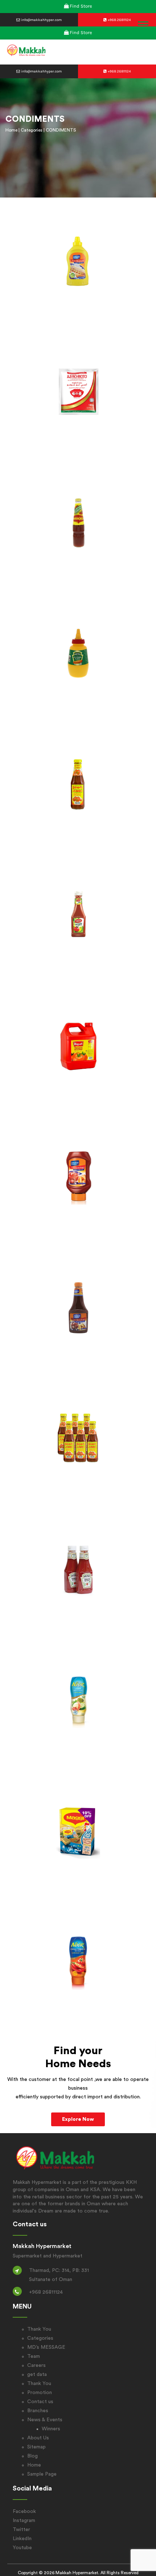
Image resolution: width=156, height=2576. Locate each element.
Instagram (24, 2521)
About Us (38, 2438)
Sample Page (42, 2474)
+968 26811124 (119, 20)
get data (37, 2375)
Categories (32, 130)
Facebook (24, 2511)
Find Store (81, 6)
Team (34, 2356)
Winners (51, 2429)
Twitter (21, 2530)
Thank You (39, 2329)
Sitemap (36, 2447)
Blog (32, 2456)
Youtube (22, 2548)
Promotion (40, 2393)
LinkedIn (22, 2539)
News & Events (45, 2420)
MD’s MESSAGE (46, 2347)
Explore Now (78, 2119)
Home (11, 130)
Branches (38, 2411)
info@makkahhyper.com (41, 20)
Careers (36, 2365)
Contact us (40, 2402)
